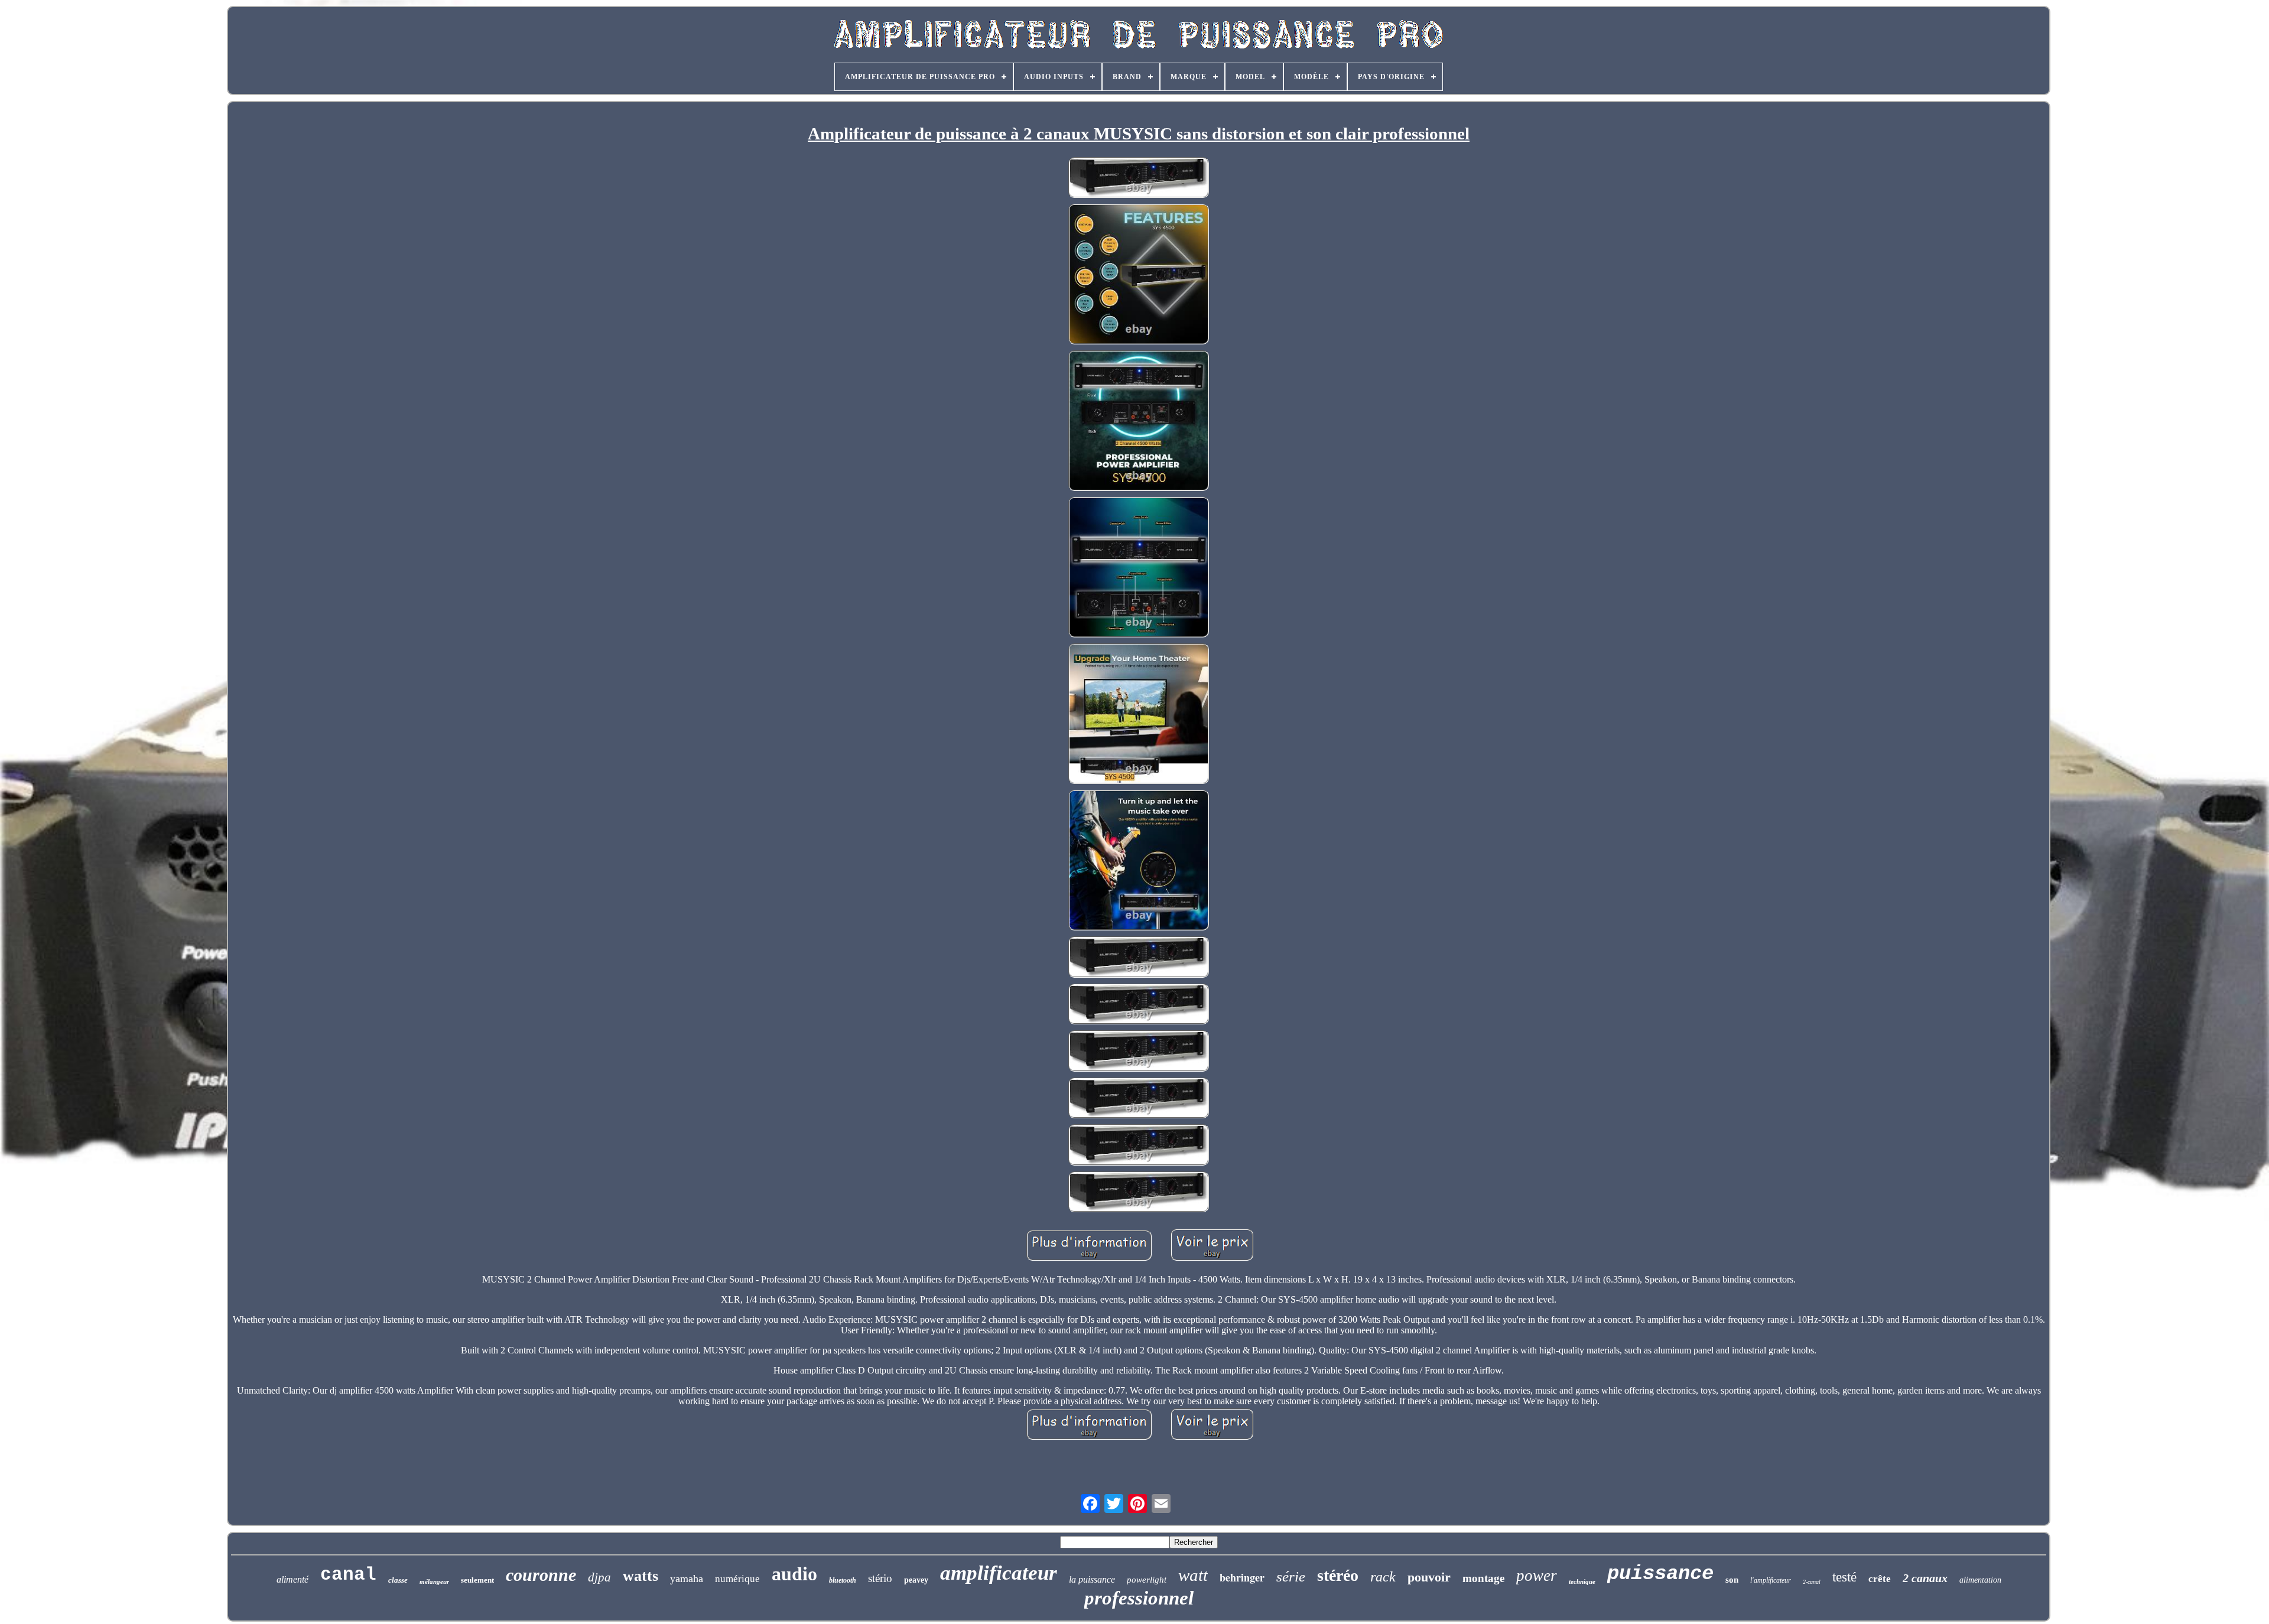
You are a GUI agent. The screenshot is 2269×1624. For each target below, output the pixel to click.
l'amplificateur (1771, 1580)
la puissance (1092, 1579)
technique (1582, 1581)
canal (348, 1575)
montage (1483, 1578)
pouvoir (1429, 1577)
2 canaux (1925, 1578)
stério (880, 1578)
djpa (599, 1577)
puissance (1660, 1574)
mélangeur (434, 1581)
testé (1844, 1577)
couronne (541, 1575)
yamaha (687, 1579)
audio (794, 1574)
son (1732, 1580)
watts (641, 1576)
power (1537, 1576)
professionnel (1139, 1598)
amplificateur (999, 1573)
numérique (737, 1579)
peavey (916, 1580)
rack (1383, 1577)
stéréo (1338, 1575)
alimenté (292, 1579)
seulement (477, 1580)
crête (1880, 1579)
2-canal (1812, 1582)
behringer (1242, 1577)
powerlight (1147, 1580)
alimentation (1980, 1580)
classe (398, 1580)
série (1291, 1576)
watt (1193, 1575)
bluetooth (843, 1580)
